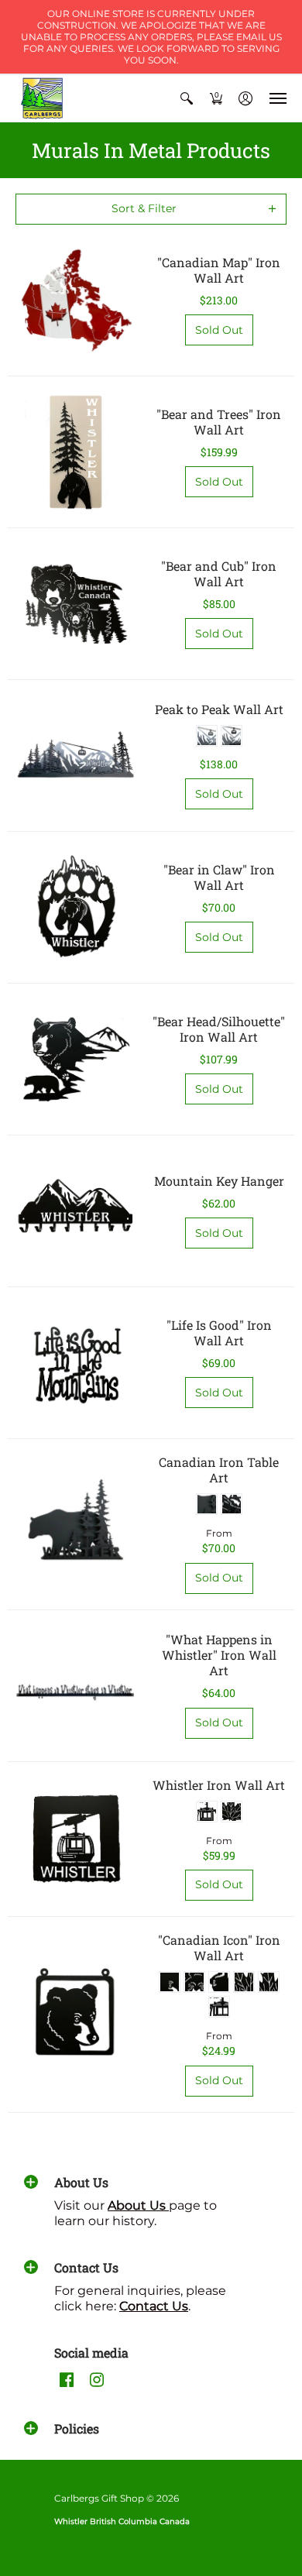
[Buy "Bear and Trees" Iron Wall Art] (75, 452)
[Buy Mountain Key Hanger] (75, 1211)
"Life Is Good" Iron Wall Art (219, 1333)
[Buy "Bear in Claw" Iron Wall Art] (75, 907)
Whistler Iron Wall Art (219, 1785)
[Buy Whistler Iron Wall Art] (75, 1839)
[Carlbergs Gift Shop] (43, 98)
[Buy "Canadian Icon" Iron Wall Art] (75, 2014)
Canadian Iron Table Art (219, 1470)
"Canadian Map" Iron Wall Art (219, 270)
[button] (187, 98)
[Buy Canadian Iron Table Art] (75, 1524)
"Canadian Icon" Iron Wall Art (219, 1947)
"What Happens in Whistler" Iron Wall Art (219, 1655)
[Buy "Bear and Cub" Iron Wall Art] (75, 604)
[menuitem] (187, 98)
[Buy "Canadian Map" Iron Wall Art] (75, 300)
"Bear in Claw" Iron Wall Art (219, 877)
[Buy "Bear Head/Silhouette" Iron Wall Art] (75, 1059)
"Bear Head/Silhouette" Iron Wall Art (219, 1029)
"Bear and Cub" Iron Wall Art (219, 574)
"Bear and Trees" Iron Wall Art (219, 422)
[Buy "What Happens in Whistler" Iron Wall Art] (75, 1686)
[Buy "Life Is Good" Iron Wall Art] (75, 1363)
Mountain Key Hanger (219, 1181)
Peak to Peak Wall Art (219, 709)
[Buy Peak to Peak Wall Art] (75, 756)
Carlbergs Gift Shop (99, 2498)
